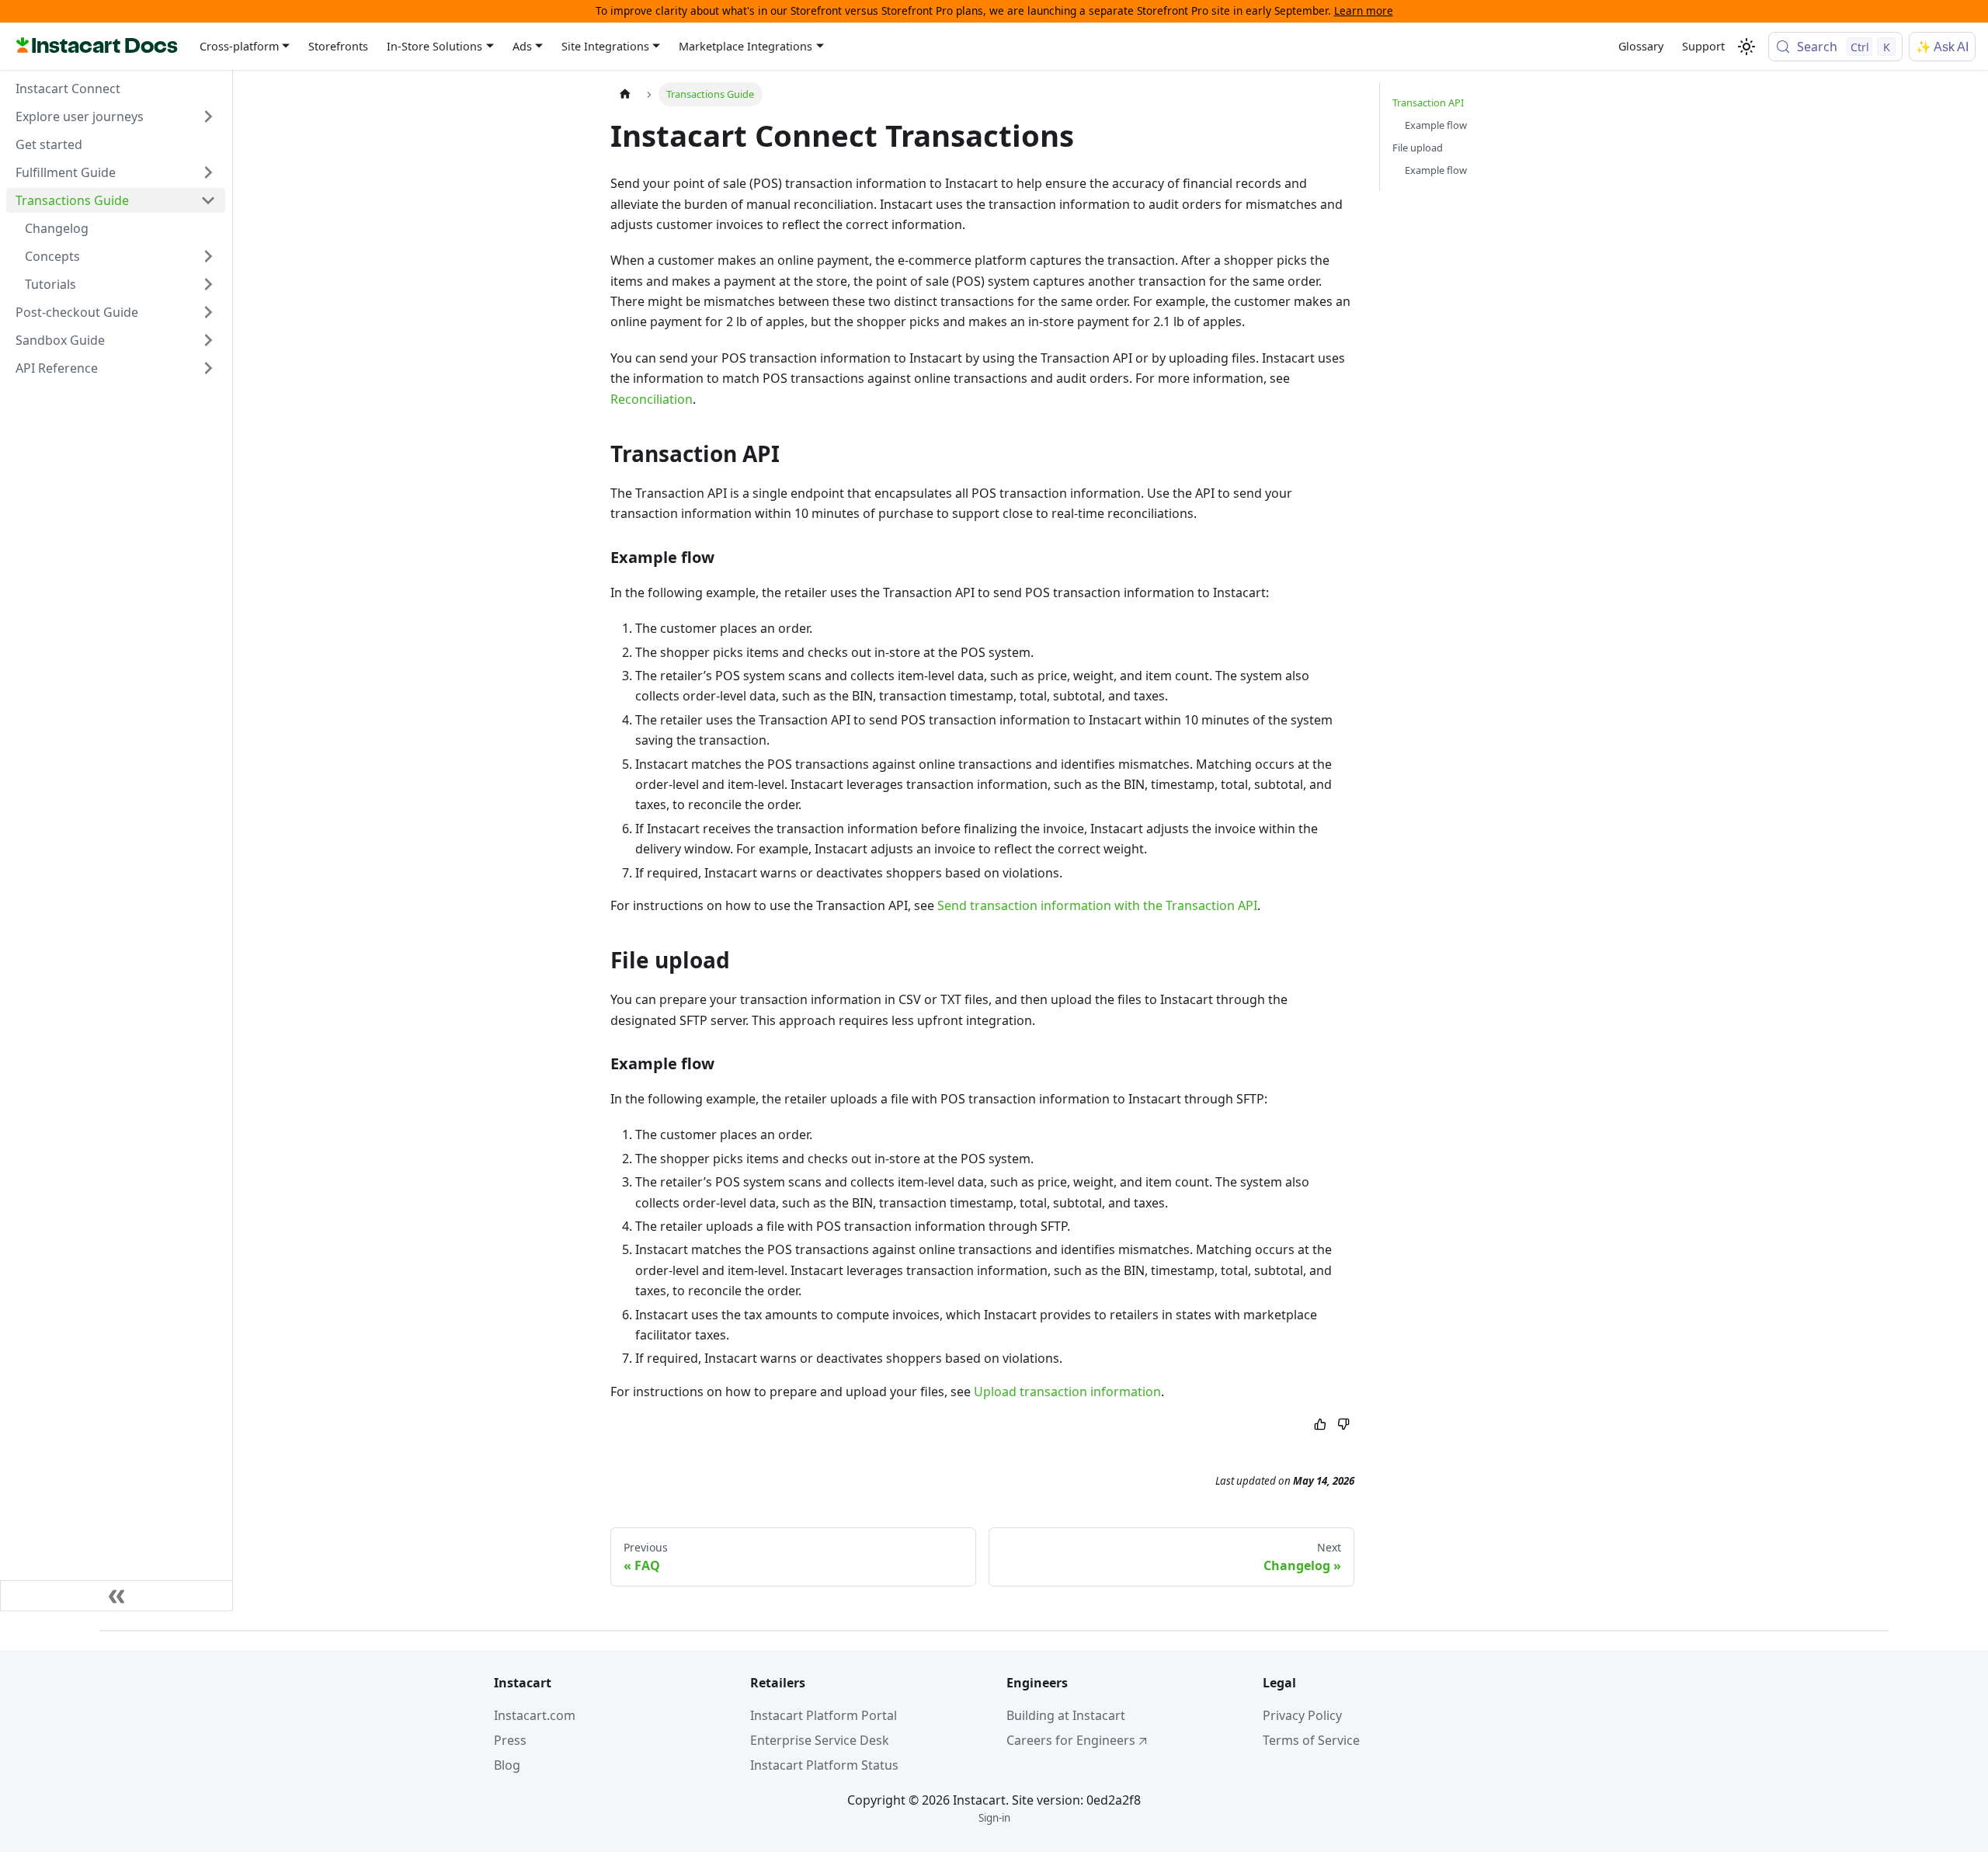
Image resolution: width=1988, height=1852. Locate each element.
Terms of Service (1311, 1740)
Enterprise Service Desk (820, 1740)
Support (1703, 46)
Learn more (1364, 10)
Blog (507, 1765)
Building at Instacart (1066, 1715)
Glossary (1641, 46)
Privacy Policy (1302, 1715)
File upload (1418, 148)
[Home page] (625, 94)
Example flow (1436, 125)
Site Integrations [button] (605, 47)
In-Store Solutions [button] (434, 47)
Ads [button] (522, 47)
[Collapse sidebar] (116, 1596)
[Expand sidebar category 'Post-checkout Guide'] (208, 312)
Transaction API (1428, 103)
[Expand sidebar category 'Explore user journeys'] (208, 116)
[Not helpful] (1343, 1425)
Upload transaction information (1067, 1392)
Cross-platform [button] (239, 47)
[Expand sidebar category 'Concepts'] (208, 256)
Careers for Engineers (1071, 1740)
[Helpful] (1320, 1425)
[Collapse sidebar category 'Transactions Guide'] (208, 200)
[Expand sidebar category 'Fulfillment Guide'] (208, 172)
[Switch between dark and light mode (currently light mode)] (1746, 47)
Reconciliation (652, 399)
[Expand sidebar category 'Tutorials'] (208, 284)
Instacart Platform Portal (824, 1715)
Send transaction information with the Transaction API (1097, 905)
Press (510, 1740)
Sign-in (994, 1818)
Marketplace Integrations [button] (745, 47)
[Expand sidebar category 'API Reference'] (208, 368)
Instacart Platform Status (824, 1765)
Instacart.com (535, 1715)
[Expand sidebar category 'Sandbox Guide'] (208, 340)
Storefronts (338, 46)
